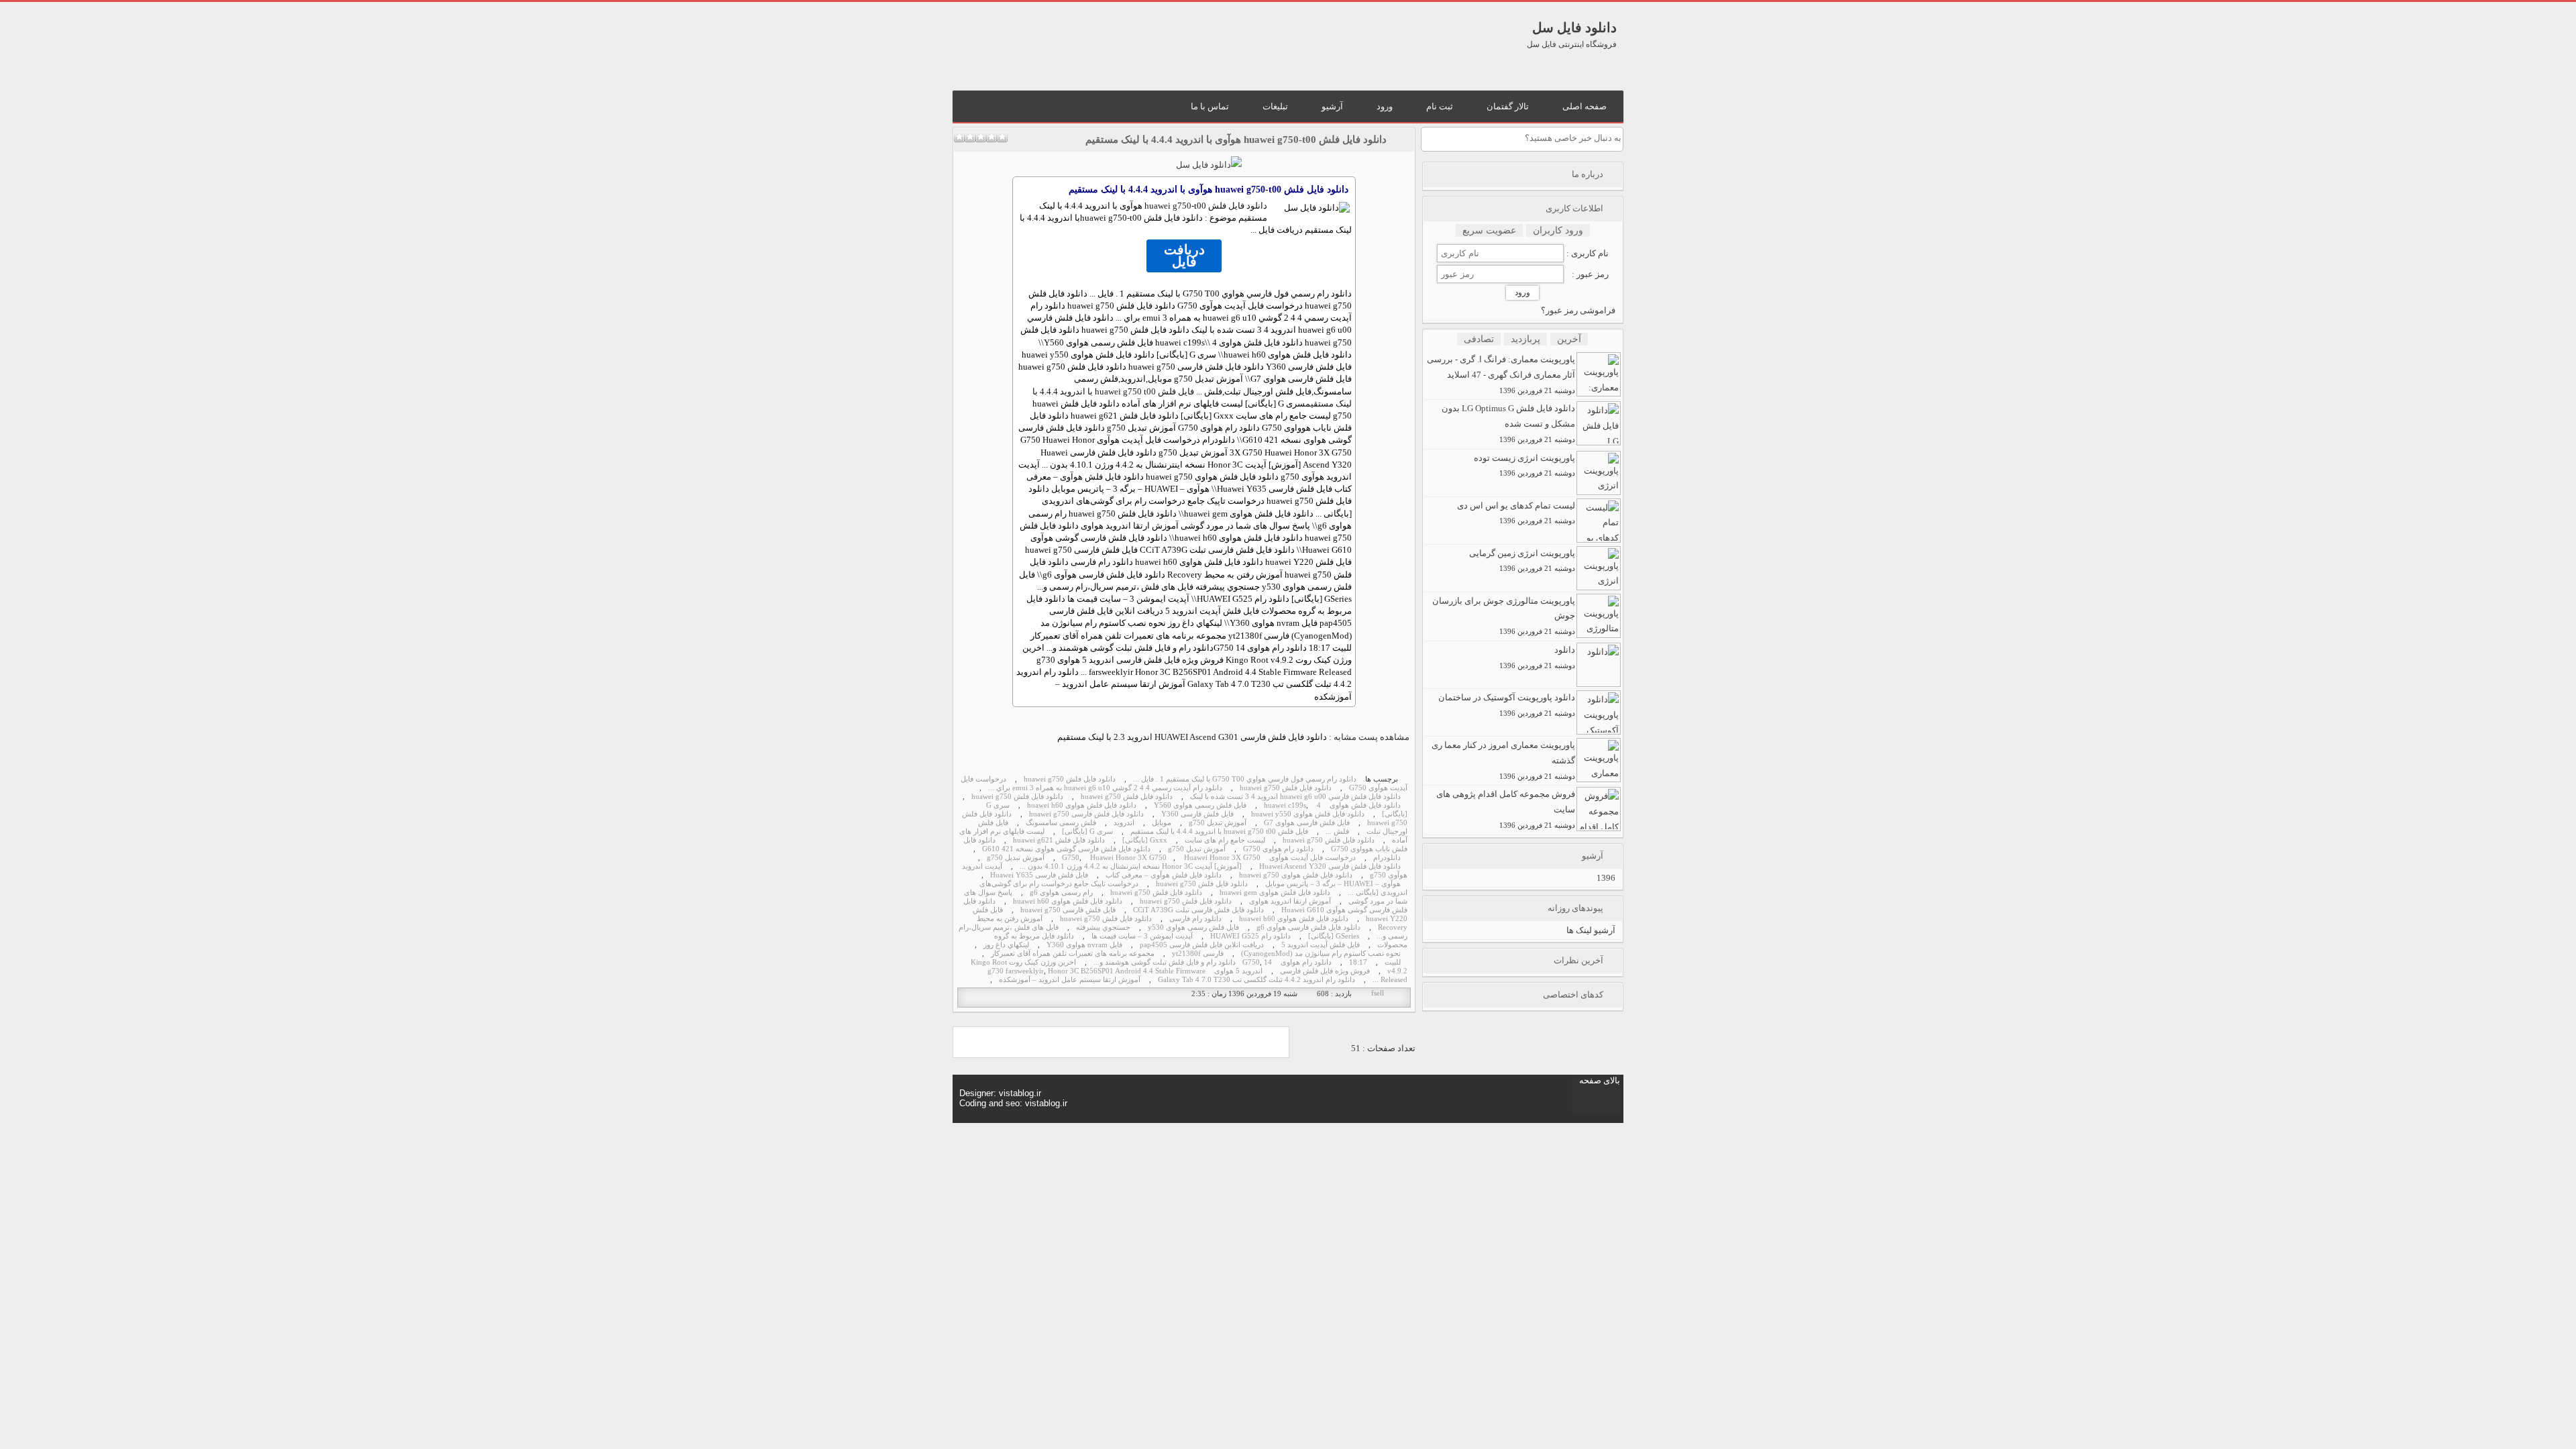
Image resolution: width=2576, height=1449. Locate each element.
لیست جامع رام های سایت (1225, 840)
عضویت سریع (1489, 230)
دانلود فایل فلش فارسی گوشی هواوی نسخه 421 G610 (1066, 849)
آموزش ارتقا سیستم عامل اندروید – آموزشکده (1070, 980)
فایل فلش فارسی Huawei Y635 (1039, 875)
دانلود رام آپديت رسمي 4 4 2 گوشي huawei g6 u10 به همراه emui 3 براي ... (1105, 788)
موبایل (1162, 823)
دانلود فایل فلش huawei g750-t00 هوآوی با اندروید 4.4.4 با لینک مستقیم (1236, 140)
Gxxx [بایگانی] (1145, 840)
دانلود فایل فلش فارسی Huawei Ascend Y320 (1330, 866)
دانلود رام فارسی (1195, 919)
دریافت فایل (1184, 256)
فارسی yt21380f (1198, 954)
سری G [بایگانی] (1087, 831)
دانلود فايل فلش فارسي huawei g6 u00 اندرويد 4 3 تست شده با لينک (1295, 797)
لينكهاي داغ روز (1006, 945)
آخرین (1569, 339)
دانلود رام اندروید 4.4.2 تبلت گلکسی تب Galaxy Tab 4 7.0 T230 (1256, 980)
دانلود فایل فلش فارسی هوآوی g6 (1308, 927)
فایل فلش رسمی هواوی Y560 (1200, 805)
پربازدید (1525, 339)
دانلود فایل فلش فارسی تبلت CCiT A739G (1198, 910)
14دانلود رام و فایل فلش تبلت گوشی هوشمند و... (1183, 962)
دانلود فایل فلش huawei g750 (1206, 206)
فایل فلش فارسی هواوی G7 (1307, 823)
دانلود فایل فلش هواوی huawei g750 (1296, 875)
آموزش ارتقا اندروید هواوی (1290, 901)
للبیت (1393, 962)
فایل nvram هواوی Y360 (1084, 945)
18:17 (1358, 962)
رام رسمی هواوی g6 (1061, 893)
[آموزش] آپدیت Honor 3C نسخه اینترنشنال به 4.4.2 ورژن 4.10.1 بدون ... (1131, 866)
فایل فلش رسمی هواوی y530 (1193, 927)
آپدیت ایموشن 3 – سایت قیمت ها (1142, 936)
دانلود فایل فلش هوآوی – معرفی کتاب (1164, 875)
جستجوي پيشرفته (1103, 927)
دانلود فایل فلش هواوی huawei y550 (1308, 814)
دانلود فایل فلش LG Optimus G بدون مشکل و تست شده (1508, 423)
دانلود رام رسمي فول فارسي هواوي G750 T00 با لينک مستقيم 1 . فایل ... (1245, 779)
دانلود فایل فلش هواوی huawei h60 (1082, 805)
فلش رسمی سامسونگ (1061, 823)
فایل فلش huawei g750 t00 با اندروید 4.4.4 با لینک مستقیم (1219, 831)
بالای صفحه (1600, 1080)
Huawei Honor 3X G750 (1128, 858)
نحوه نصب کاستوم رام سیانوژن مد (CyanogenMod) (1321, 954)
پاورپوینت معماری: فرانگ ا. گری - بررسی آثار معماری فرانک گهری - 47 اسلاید (1501, 374)
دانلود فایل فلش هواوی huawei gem (1275, 893)
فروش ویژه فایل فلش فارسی (1325, 971)
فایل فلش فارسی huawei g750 (1068, 910)
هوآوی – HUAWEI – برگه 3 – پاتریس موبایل (1333, 884)
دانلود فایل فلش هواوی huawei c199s (1332, 805)
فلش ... (1337, 831)
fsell (1378, 993)
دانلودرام (1387, 858)
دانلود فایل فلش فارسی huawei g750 (1086, 814)
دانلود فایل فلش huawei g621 (1059, 840)
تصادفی (1479, 339)
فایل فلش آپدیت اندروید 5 (1321, 945)
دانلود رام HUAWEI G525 (1250, 936)
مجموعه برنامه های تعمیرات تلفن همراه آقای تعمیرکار (1073, 954)
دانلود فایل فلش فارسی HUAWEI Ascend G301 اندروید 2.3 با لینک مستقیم (1192, 737)
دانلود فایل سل (1574, 28)
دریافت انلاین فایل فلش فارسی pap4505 (1202, 945)
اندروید (1124, 823)
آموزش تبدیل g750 (1218, 823)
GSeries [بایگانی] (1334, 936)
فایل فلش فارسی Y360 (1197, 814)
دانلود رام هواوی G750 (1278, 849)
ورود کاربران (1558, 230)
